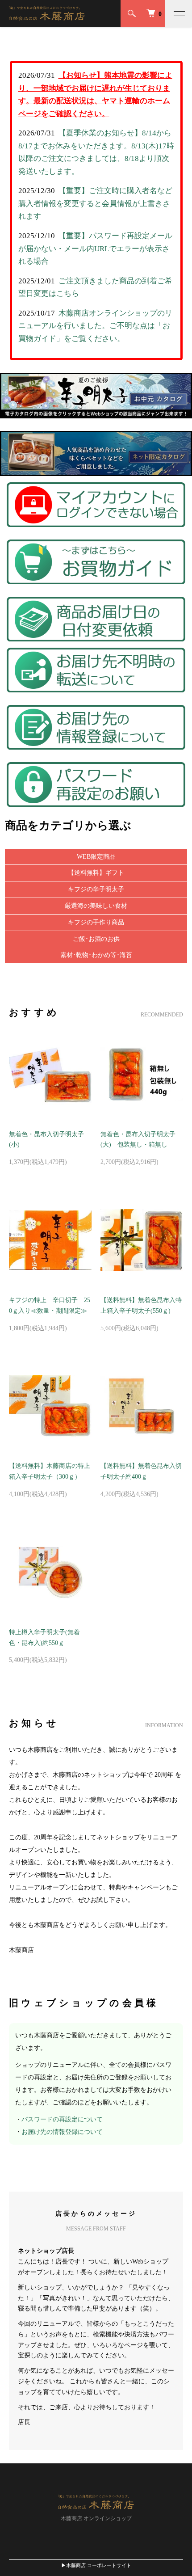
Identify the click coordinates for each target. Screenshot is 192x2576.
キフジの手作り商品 (96, 922)
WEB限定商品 (96, 857)
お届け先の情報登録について (62, 2132)
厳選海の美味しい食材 (96, 906)
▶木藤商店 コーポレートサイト (96, 2565)
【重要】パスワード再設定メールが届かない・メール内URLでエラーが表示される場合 (95, 249)
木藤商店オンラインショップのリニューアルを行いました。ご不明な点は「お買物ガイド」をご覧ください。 (95, 326)
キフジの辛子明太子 (96, 889)
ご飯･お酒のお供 (96, 939)
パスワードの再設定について (62, 2119)
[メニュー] (179, 13)
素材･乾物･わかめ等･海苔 (96, 955)
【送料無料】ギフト (96, 873)
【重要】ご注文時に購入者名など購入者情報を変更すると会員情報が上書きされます (95, 203)
